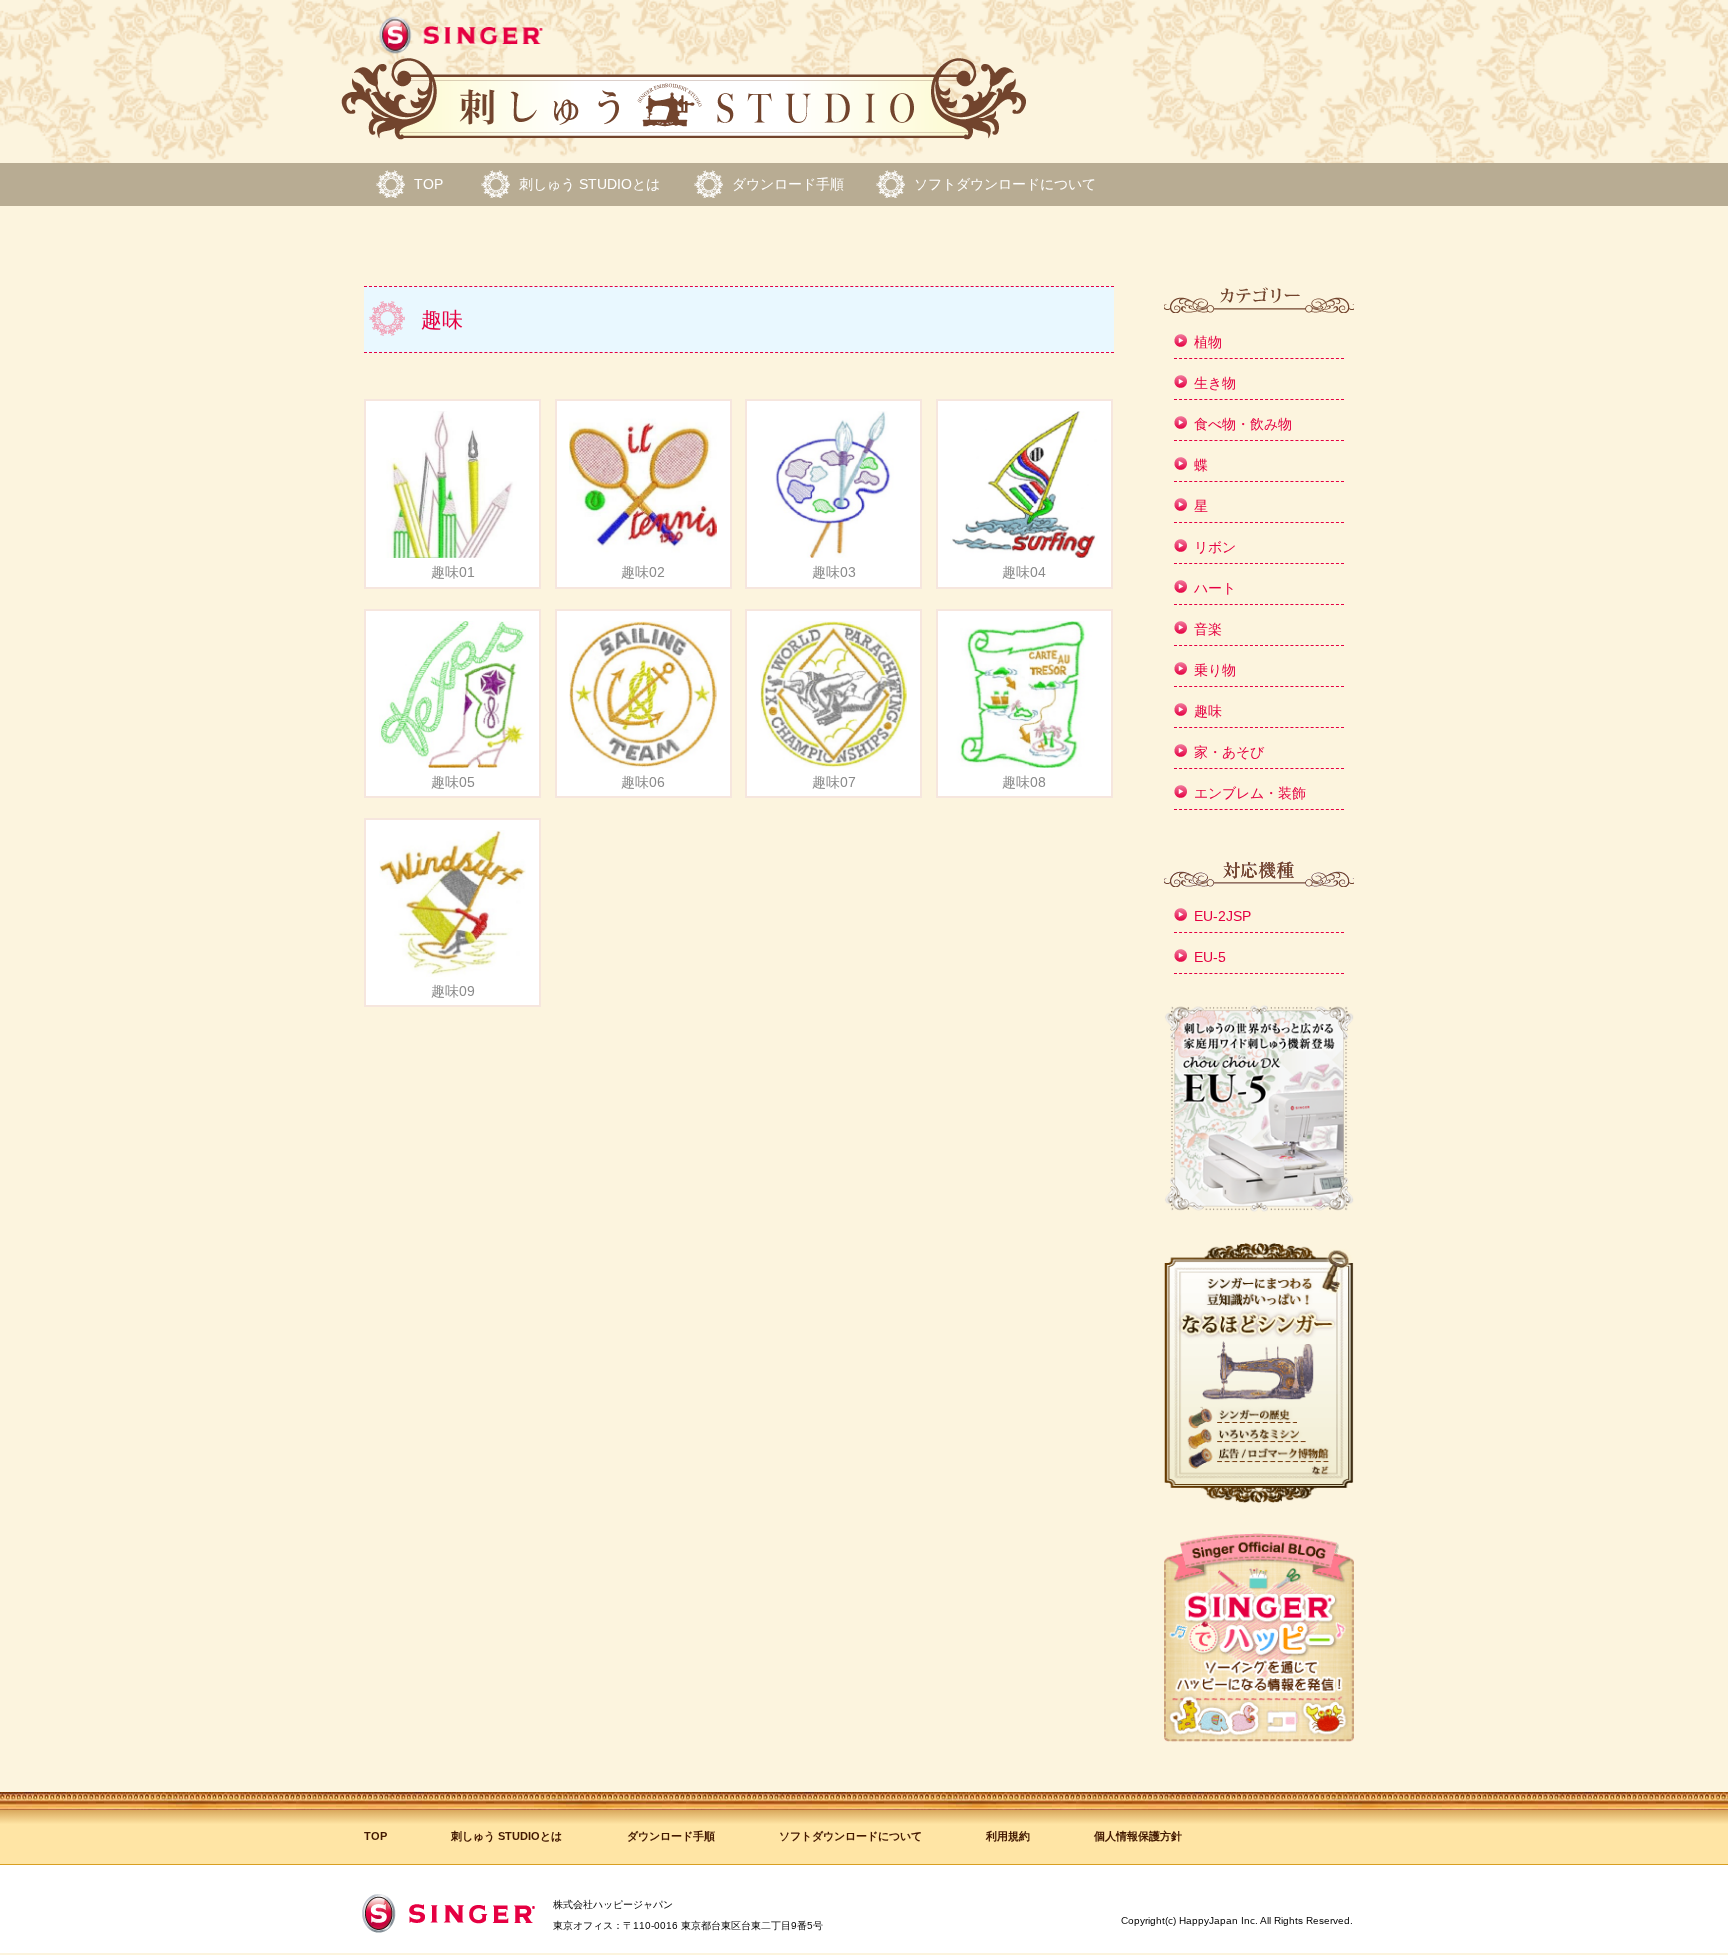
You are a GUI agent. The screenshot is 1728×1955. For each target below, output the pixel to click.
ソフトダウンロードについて (1005, 184)
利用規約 (1008, 1836)
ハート (1215, 588)
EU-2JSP (1222, 916)
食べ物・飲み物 (1243, 424)
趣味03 (834, 572)
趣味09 (453, 991)
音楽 (1208, 629)
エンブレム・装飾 (1250, 793)
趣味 (1208, 711)
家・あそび (1229, 752)
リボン (1215, 547)
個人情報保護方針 (1138, 1836)
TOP (428, 184)
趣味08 (1024, 782)
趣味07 (834, 782)
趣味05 (453, 782)
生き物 (1215, 383)
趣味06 (643, 782)
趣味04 (1024, 572)
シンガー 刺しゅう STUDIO (684, 79)
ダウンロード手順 (788, 184)
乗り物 (1215, 670)
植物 (1208, 342)
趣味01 (453, 572)
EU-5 (1210, 957)
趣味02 (643, 572)
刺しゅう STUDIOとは (589, 184)
